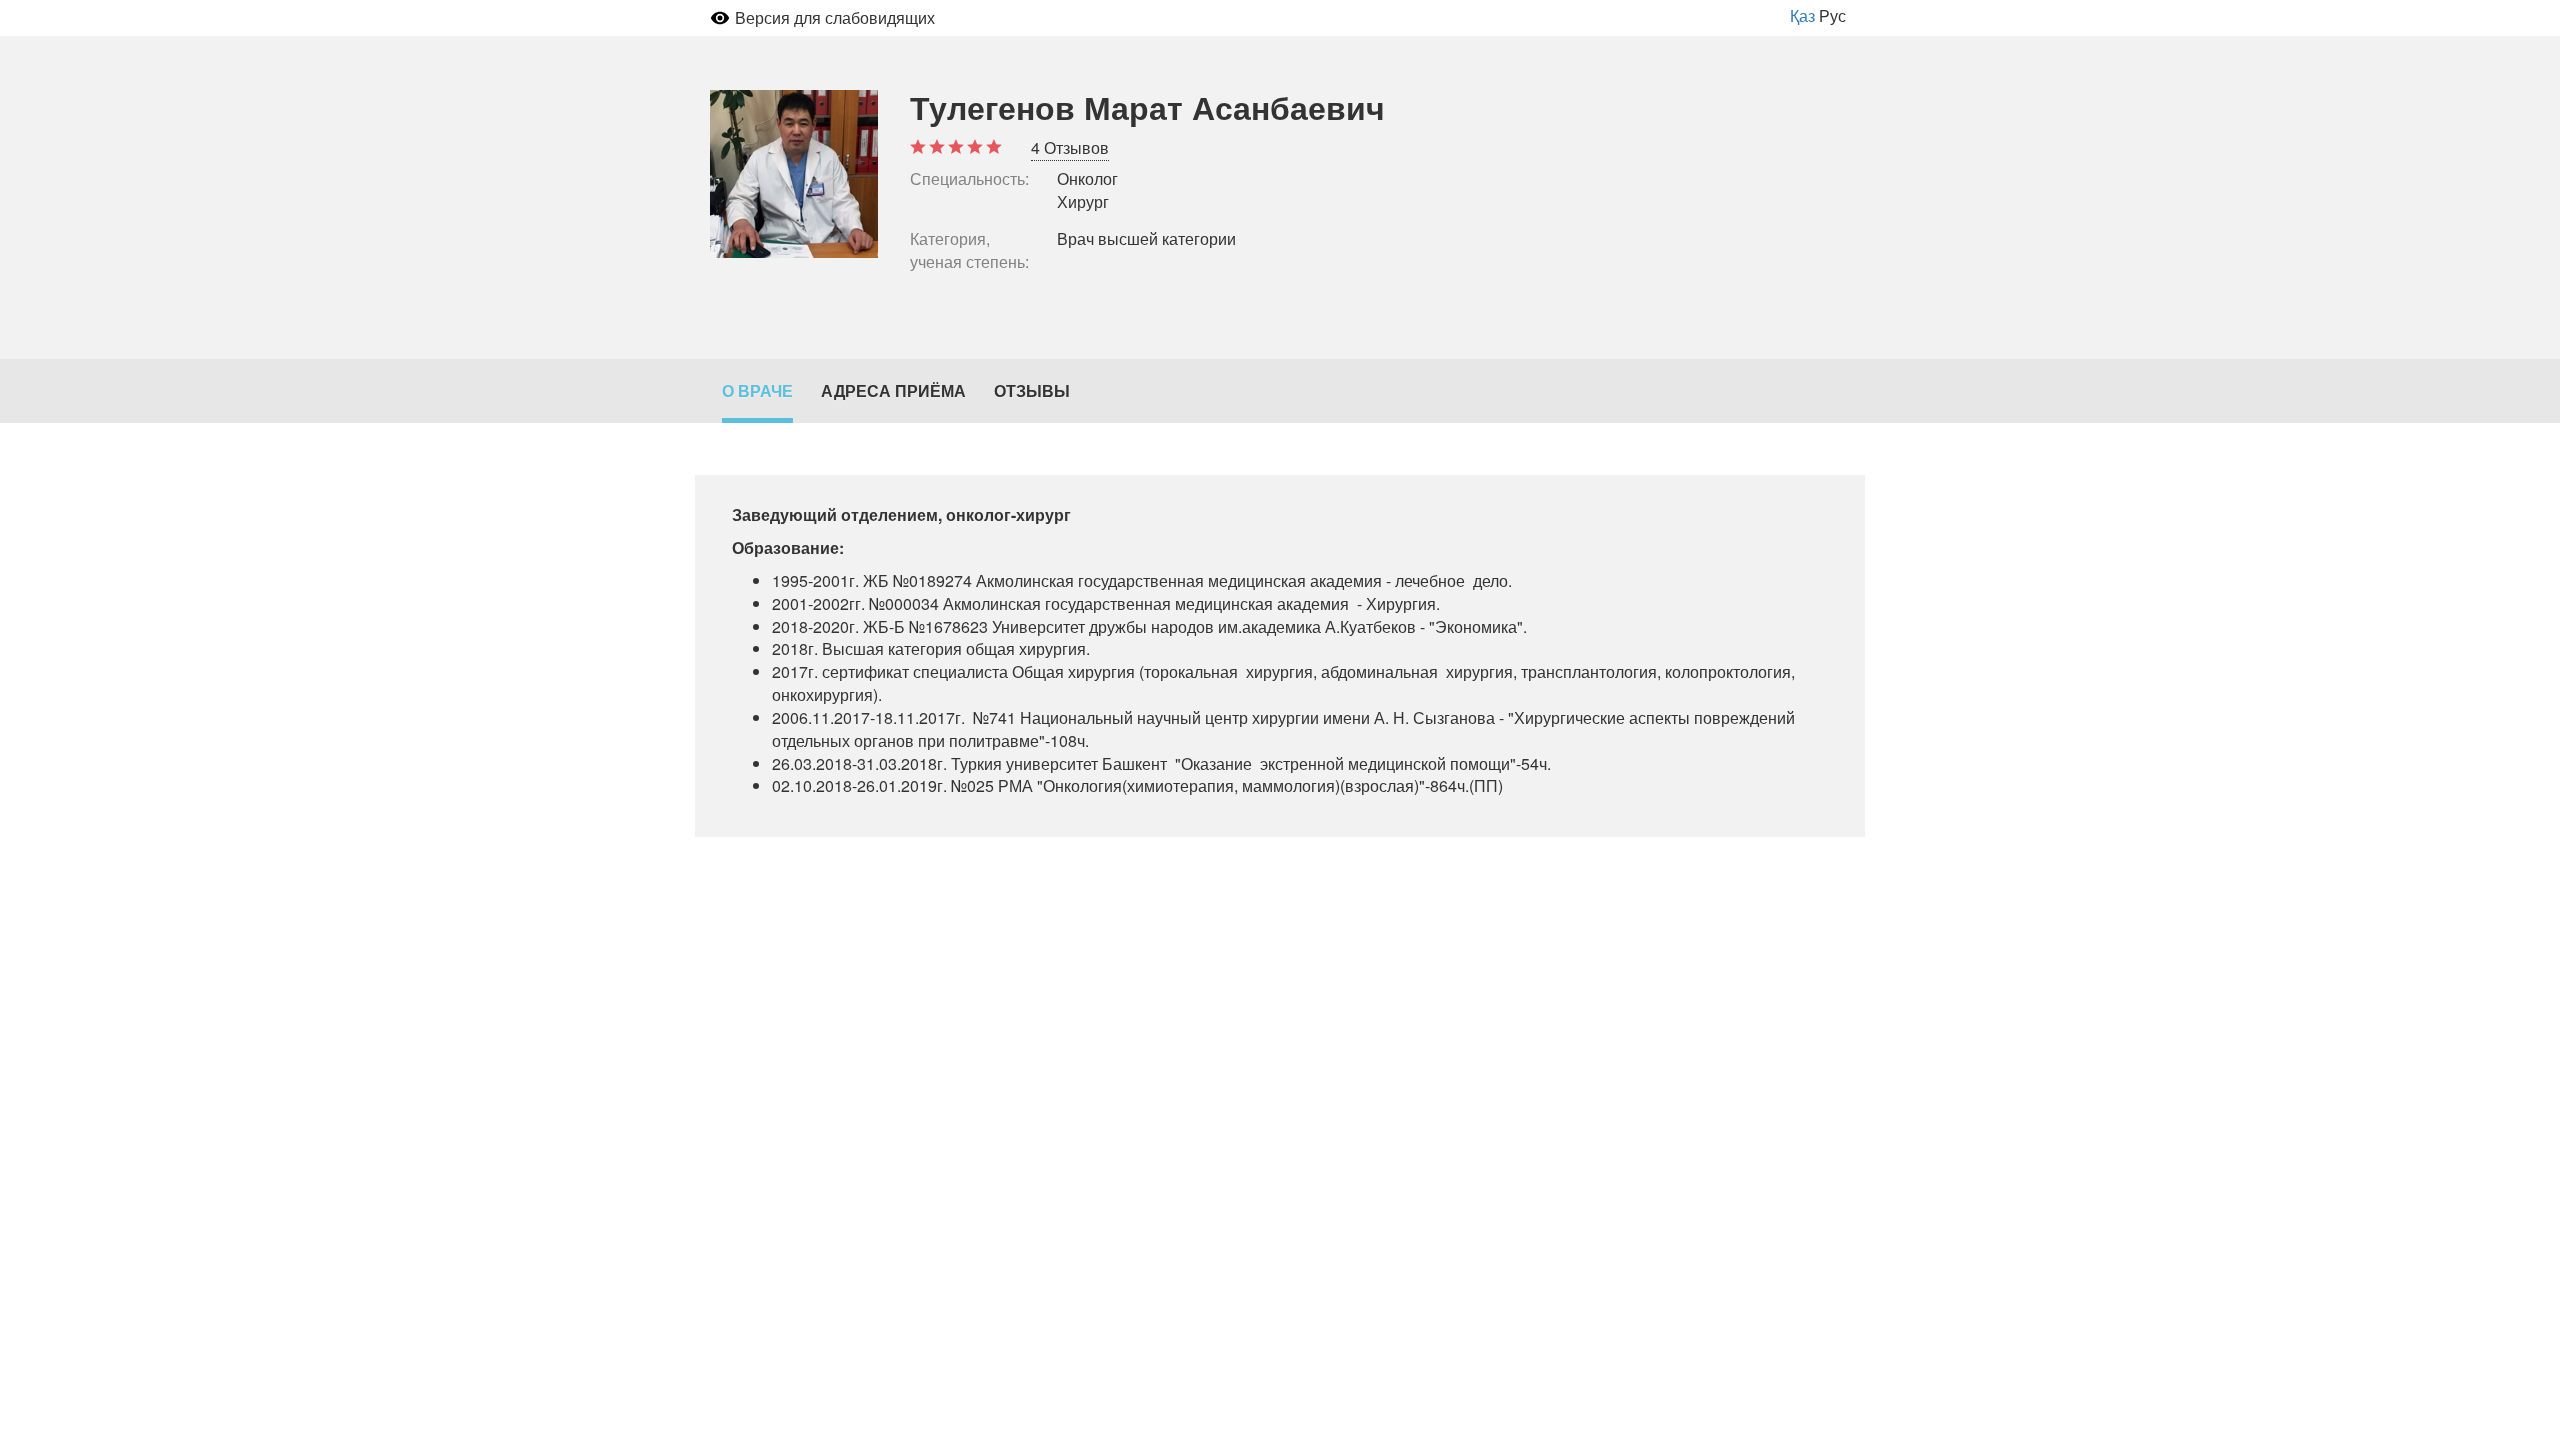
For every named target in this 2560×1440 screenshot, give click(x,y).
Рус (1832, 15)
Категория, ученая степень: (969, 250)
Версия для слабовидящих (835, 17)
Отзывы (1032, 390)
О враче (757, 390)
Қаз (1802, 15)
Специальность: (969, 179)
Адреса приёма (893, 390)
